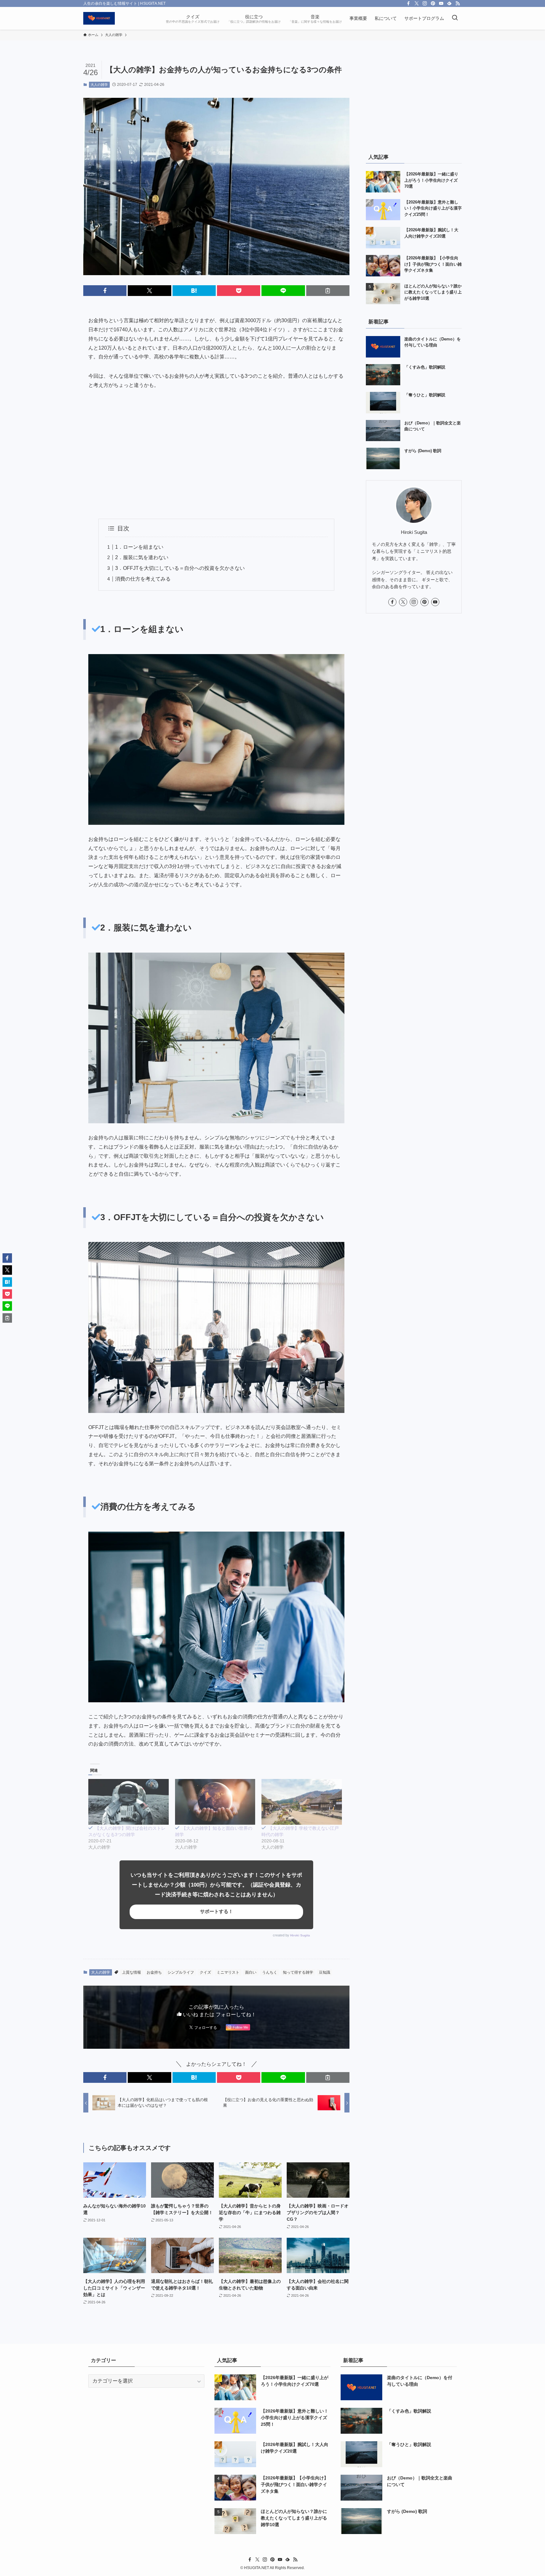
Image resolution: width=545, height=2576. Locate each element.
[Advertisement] (216, 454)
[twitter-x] (417, 3)
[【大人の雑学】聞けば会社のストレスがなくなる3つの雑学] (129, 1802)
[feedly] (449, 3)
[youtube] (441, 3)
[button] (105, 291)
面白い (251, 1972)
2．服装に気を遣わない (142, 557)
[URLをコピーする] (328, 291)
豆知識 (325, 1972)
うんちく (270, 1972)
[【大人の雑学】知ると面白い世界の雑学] (215, 1802)
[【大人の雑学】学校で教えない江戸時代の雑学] (302, 1802)
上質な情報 (132, 1972)
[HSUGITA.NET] (99, 18)
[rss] (458, 3)
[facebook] (408, 3)
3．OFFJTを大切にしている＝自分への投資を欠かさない (180, 568)
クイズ (205, 1972)
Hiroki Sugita (300, 1935)
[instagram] (425, 3)
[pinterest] (433, 3)
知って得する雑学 (298, 1972)
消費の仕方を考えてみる (143, 579)
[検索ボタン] (455, 18)
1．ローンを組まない (139, 547)
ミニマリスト (228, 1972)
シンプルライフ (181, 1972)
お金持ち (154, 1972)
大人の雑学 (99, 85)
